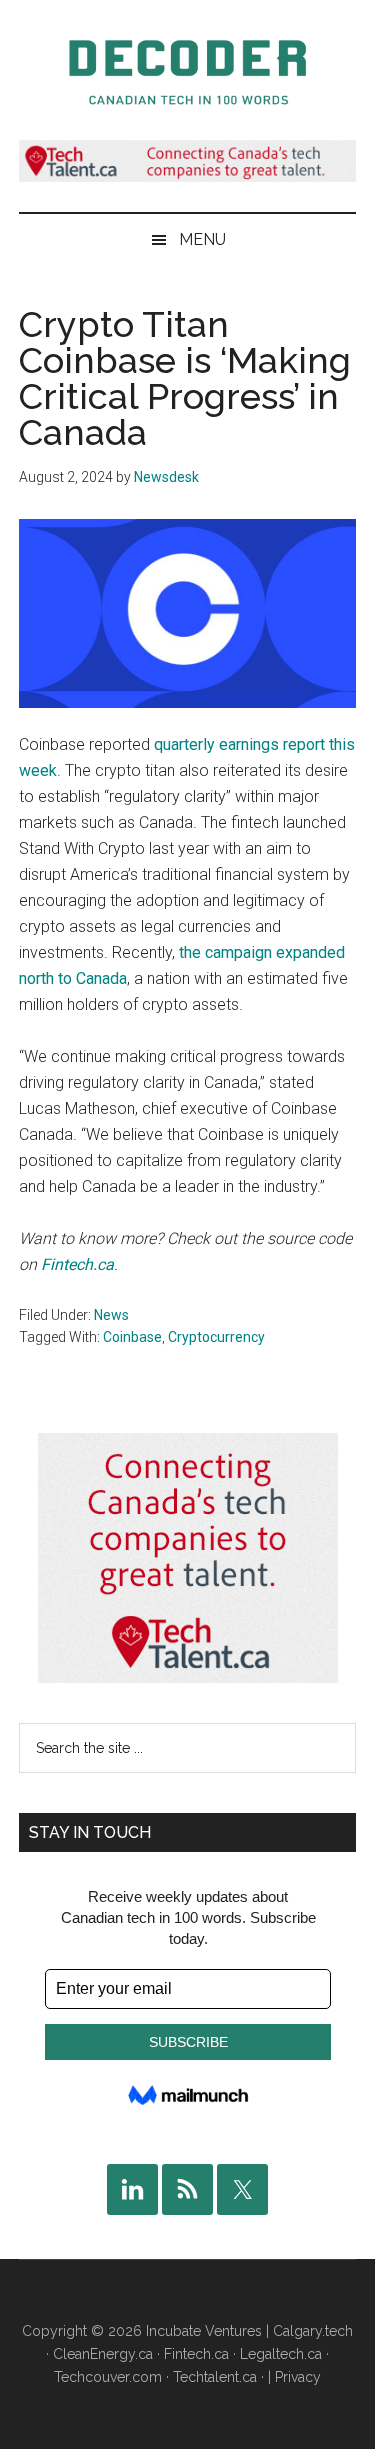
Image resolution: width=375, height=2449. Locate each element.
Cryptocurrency (216, 1337)
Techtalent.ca (215, 2377)
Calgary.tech (313, 2331)
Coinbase (132, 1337)
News (111, 1315)
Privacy (298, 2377)
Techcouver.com (108, 2377)
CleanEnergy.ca (103, 2354)
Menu (202, 239)
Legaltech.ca (281, 2354)
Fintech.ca (77, 1264)
